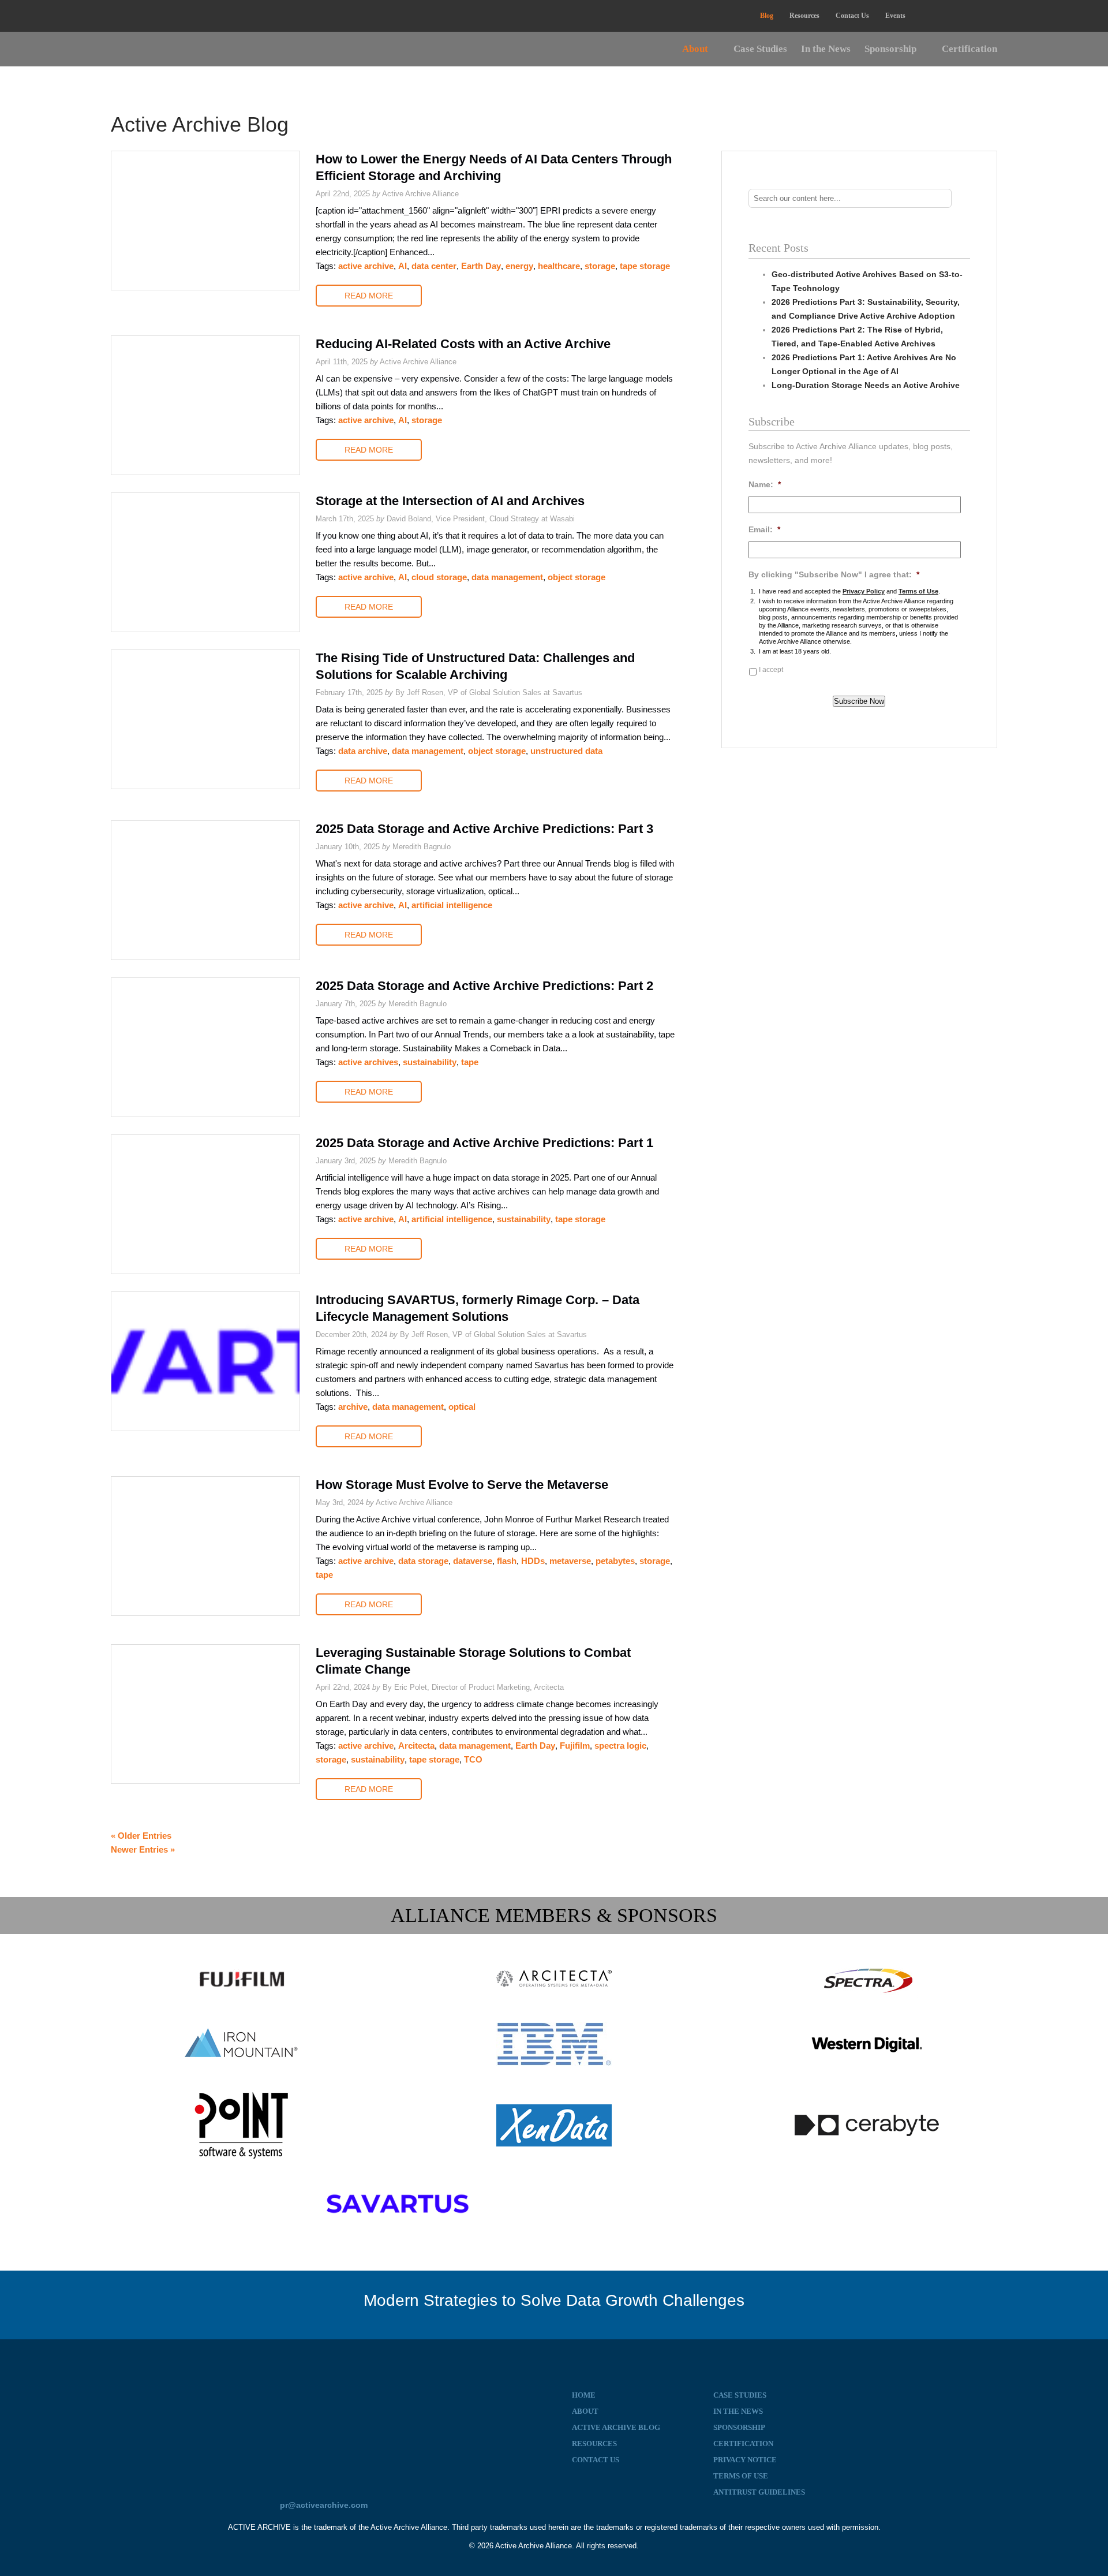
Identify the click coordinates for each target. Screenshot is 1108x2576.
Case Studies (760, 49)
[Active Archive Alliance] (323, 2420)
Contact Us (852, 16)
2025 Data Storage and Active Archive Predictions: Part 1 (484, 1143)
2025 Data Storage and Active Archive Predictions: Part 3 (484, 829)
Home (584, 2395)
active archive (366, 266)
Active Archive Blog (616, 2427)
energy (519, 266)
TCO (473, 1759)
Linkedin (928, 16)
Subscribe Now (859, 701)
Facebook (984, 16)
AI (403, 266)
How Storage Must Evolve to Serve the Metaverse (462, 1485)
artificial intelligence (452, 905)
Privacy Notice (745, 2460)
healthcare (559, 266)
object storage (577, 577)
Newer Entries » (143, 1849)
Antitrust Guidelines (759, 2492)
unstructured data (566, 751)
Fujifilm (575, 1746)
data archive (363, 751)
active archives (368, 1062)
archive (353, 1407)
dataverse (473, 1561)
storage (600, 266)
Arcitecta (416, 1746)
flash (507, 1561)
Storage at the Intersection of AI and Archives (450, 501)
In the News (826, 49)
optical (462, 1407)
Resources (804, 16)
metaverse (570, 1561)
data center (434, 266)
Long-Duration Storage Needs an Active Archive (866, 385)
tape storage (645, 266)
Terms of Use (918, 591)
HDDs (533, 1561)
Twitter (956, 16)
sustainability (430, 1062)
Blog (767, 16)
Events (895, 16)
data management (507, 577)
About (695, 49)
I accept (771, 670)
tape (470, 1062)
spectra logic (620, 1746)
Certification (969, 49)
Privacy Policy (864, 591)
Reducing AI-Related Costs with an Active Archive (463, 344)
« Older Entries (141, 1836)
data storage (423, 1561)
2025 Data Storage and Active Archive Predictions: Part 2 (484, 986)
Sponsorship (890, 49)
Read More (369, 296)
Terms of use (741, 2476)
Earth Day (481, 266)
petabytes (615, 1561)
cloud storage (439, 577)
